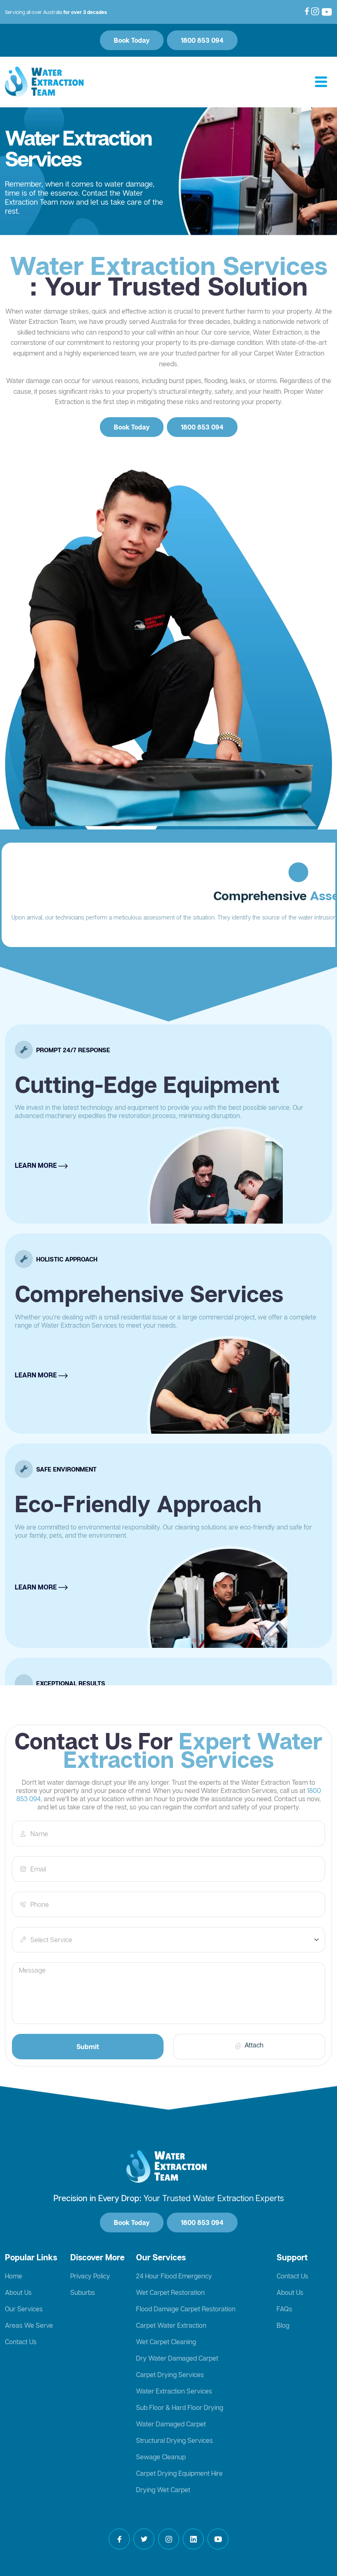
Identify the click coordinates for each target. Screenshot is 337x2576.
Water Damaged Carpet (171, 2424)
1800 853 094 (202, 40)
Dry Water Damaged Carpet (177, 2358)
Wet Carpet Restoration (170, 2292)
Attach (254, 2045)
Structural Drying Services (174, 2440)
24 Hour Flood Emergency (174, 2276)
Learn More (37, 1053)
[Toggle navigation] (321, 82)
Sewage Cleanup (161, 2457)
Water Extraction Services (174, 2391)
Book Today (132, 40)
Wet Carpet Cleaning (166, 2342)
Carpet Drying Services (170, 2375)
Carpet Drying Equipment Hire (179, 2473)
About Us (18, 2292)
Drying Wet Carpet (163, 2490)
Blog (283, 2325)
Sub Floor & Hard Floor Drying (180, 2407)
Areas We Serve (29, 2325)
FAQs (284, 2309)
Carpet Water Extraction (171, 2325)
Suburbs (83, 2292)
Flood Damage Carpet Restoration (186, 2309)
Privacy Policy (90, 2276)
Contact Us (21, 2342)
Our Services (24, 2309)
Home (14, 2276)
